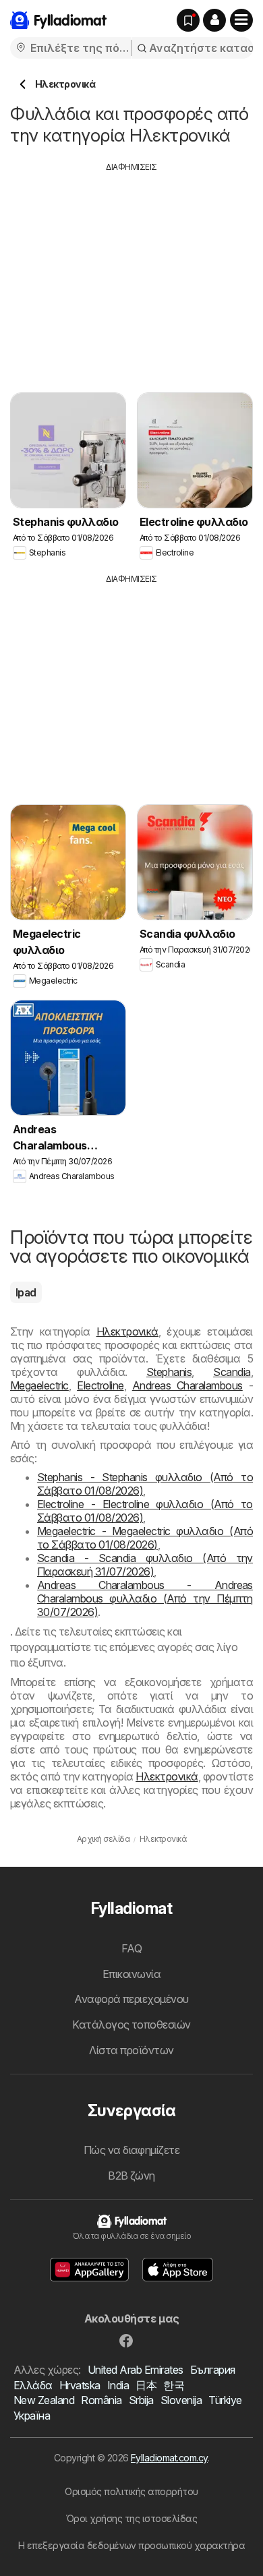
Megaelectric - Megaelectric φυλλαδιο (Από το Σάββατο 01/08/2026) (145, 1538)
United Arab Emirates (136, 2370)
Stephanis (169, 1372)
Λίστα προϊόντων (131, 2050)
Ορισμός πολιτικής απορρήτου (131, 2491)
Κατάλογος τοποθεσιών (131, 2025)
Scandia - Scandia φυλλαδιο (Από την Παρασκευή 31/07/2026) (145, 1565)
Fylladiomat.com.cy (169, 2458)
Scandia (232, 1372)
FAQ (131, 1948)
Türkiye (225, 2400)
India (118, 2385)
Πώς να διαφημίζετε (132, 2150)
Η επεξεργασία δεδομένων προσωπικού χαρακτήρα (132, 2545)
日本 (146, 2385)
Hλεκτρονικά (127, 1331)
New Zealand (44, 2400)
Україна (32, 2416)
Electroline (100, 1385)
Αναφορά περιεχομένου (131, 1999)
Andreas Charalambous (187, 1385)
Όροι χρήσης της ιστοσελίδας (131, 2518)
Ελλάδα (33, 2385)
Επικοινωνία (131, 1974)
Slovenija (181, 2400)
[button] (214, 20)
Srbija (141, 2400)
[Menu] (241, 20)
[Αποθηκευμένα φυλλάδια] (188, 20)
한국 (174, 2385)
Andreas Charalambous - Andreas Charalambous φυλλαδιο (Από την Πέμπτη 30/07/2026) (145, 1598)
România (101, 2400)
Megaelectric (39, 1385)
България (213, 2370)
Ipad (26, 1292)
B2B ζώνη (131, 2176)
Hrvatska (80, 2385)
